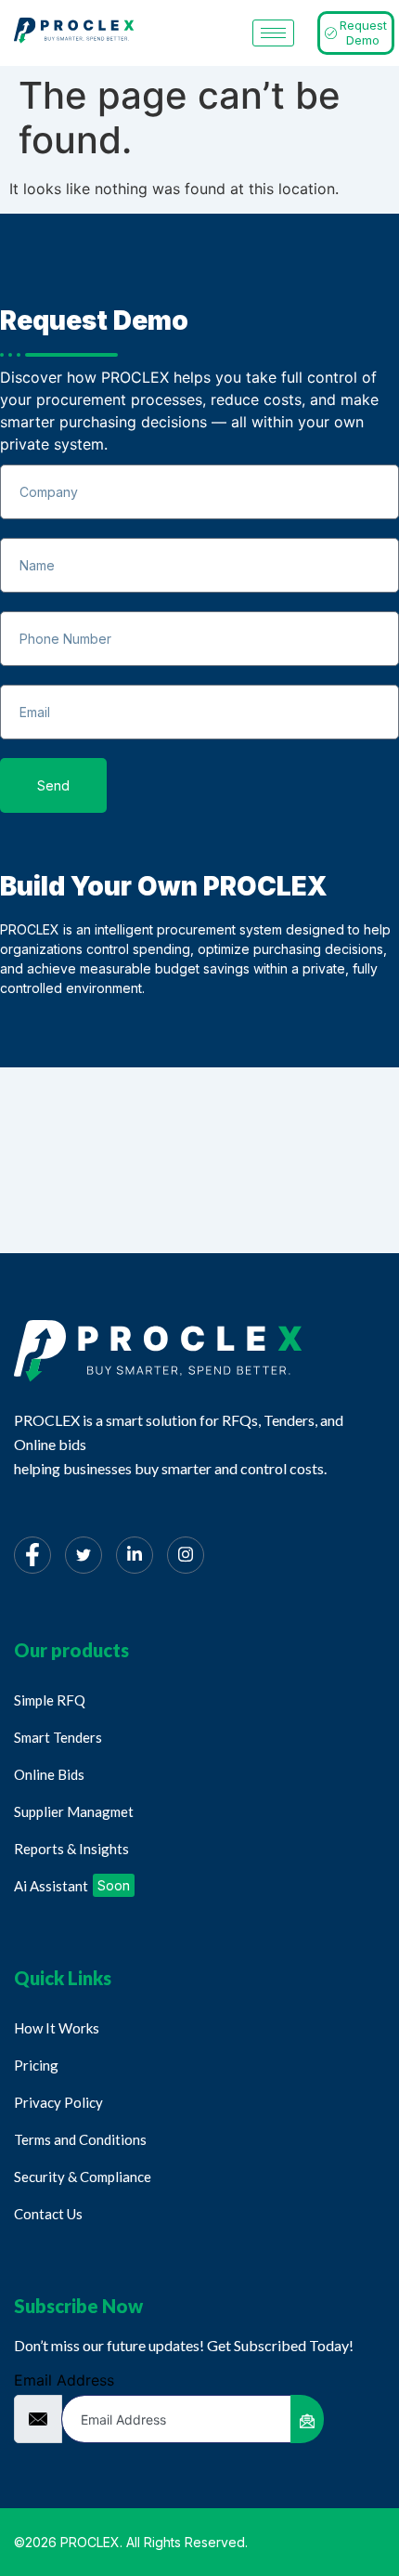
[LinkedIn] (135, 1555)
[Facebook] (32, 1555)
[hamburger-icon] (273, 33)
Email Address (64, 2380)
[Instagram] (186, 1555)
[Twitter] (84, 1555)
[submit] (307, 2419)
